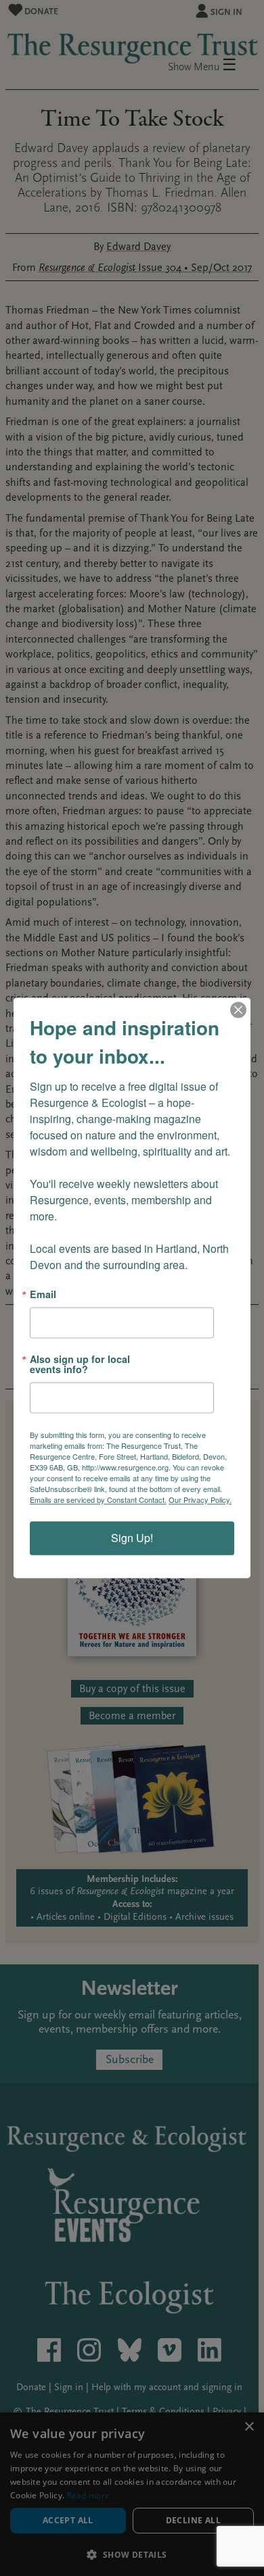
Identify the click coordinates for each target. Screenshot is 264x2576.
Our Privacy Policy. (200, 1500)
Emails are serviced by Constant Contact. (98, 1500)
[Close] (238, 1010)
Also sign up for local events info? (80, 1365)
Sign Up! (132, 1538)
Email (43, 1294)
